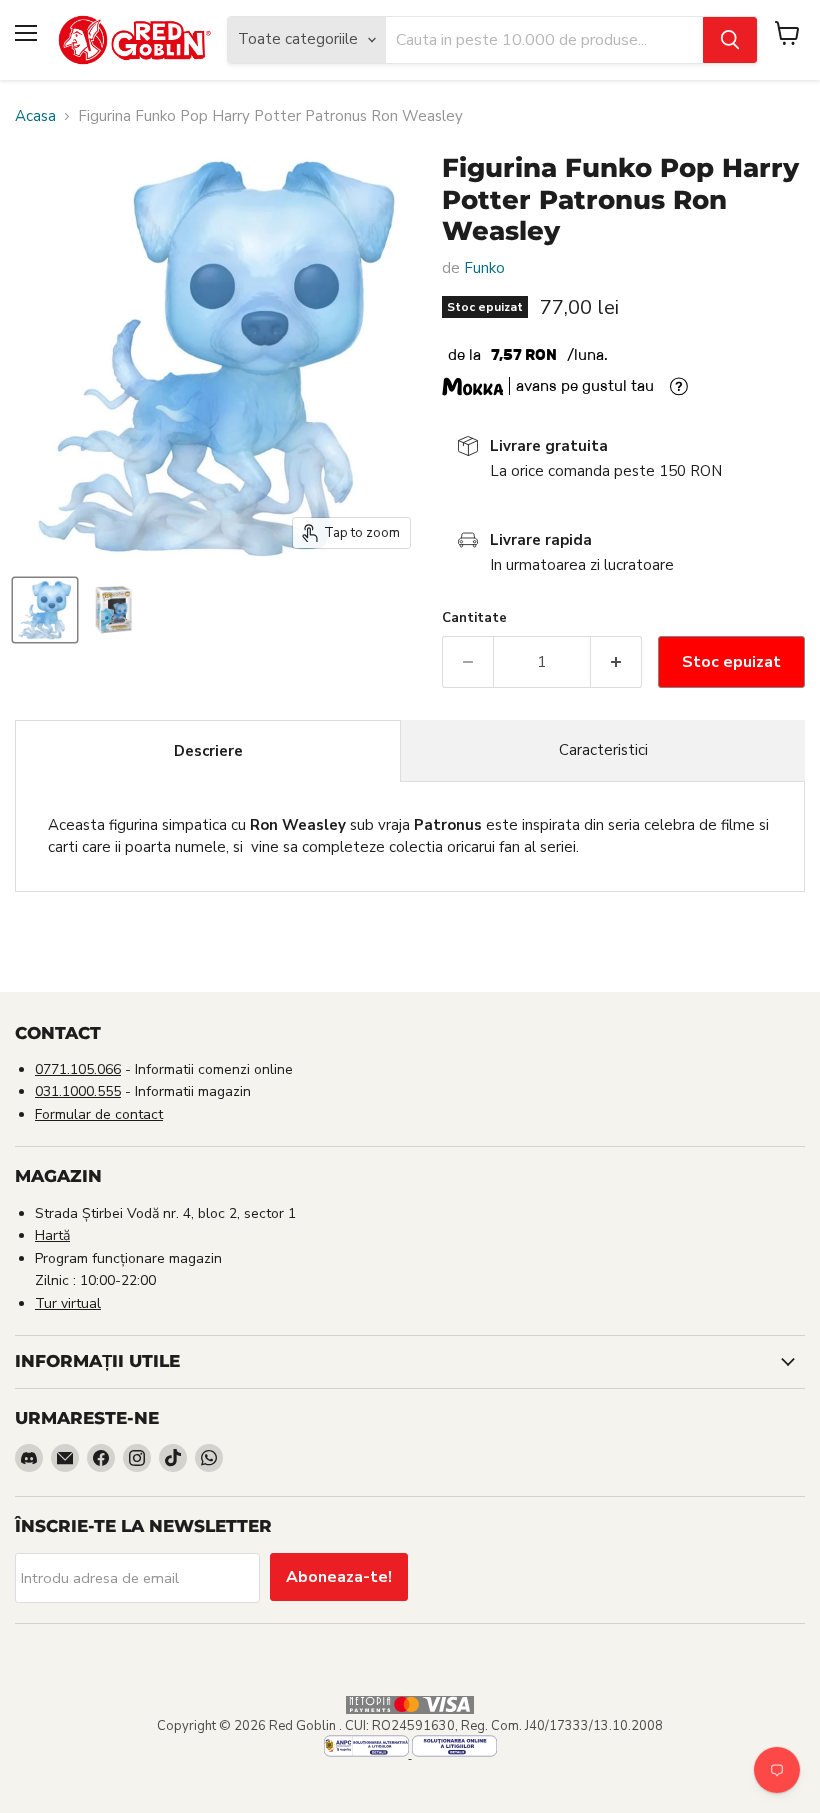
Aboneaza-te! (339, 1577)
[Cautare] (730, 40)
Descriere (208, 751)
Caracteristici (603, 750)
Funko (484, 268)
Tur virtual (68, 1303)
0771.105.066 (78, 1069)
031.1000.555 (78, 1091)
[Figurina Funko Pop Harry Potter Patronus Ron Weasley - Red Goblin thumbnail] (45, 610)
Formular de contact (99, 1114)
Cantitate (474, 618)
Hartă (52, 1235)
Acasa (35, 116)
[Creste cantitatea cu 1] (616, 662)
